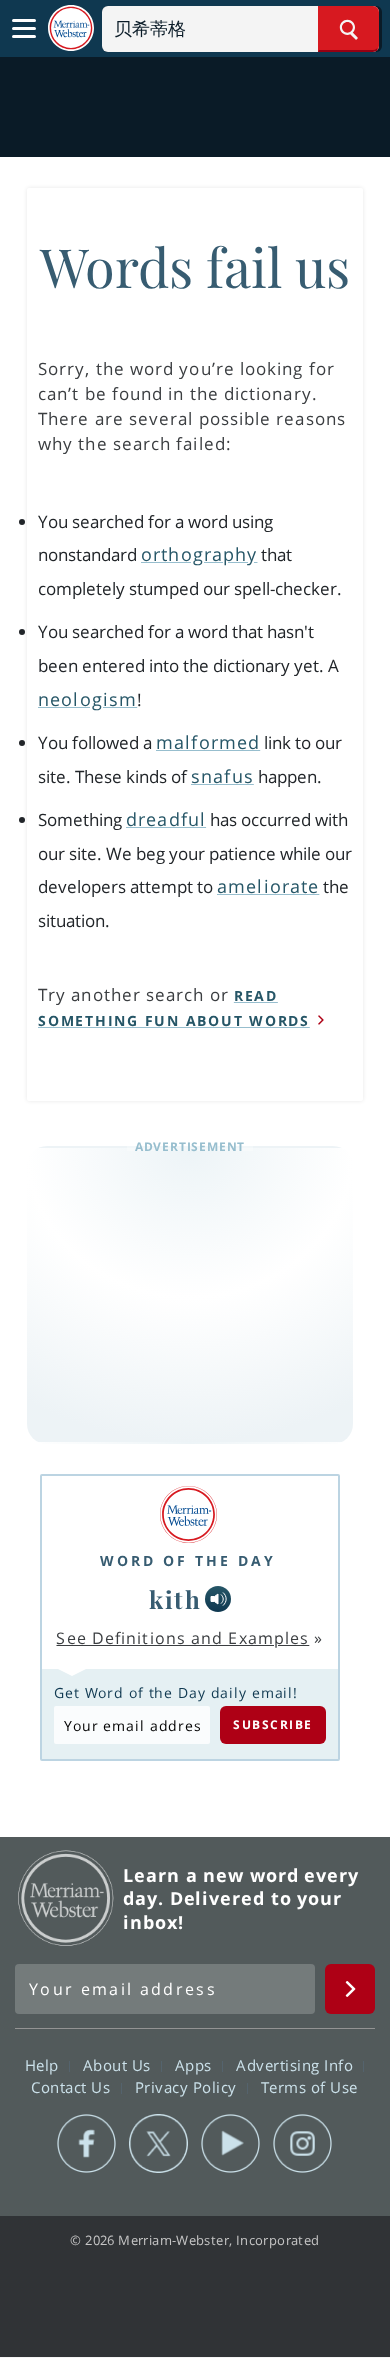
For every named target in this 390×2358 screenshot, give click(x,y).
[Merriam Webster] (188, 1514)
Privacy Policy (188, 2087)
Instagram (302, 2144)
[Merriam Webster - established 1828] (71, 28)
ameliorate (268, 886)
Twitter (158, 2144)
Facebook (86, 2144)
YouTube (230, 2144)
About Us (119, 2065)
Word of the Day (188, 1560)
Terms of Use (309, 2087)
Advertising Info (297, 2065)
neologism (87, 699)
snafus (222, 776)
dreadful (166, 819)
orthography (199, 554)
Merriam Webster (66, 1898)
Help (44, 2065)
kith (175, 1599)
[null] (218, 1599)
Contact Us (73, 2087)
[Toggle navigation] (24, 29)
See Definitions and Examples (182, 1638)
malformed (208, 742)
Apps (196, 2065)
